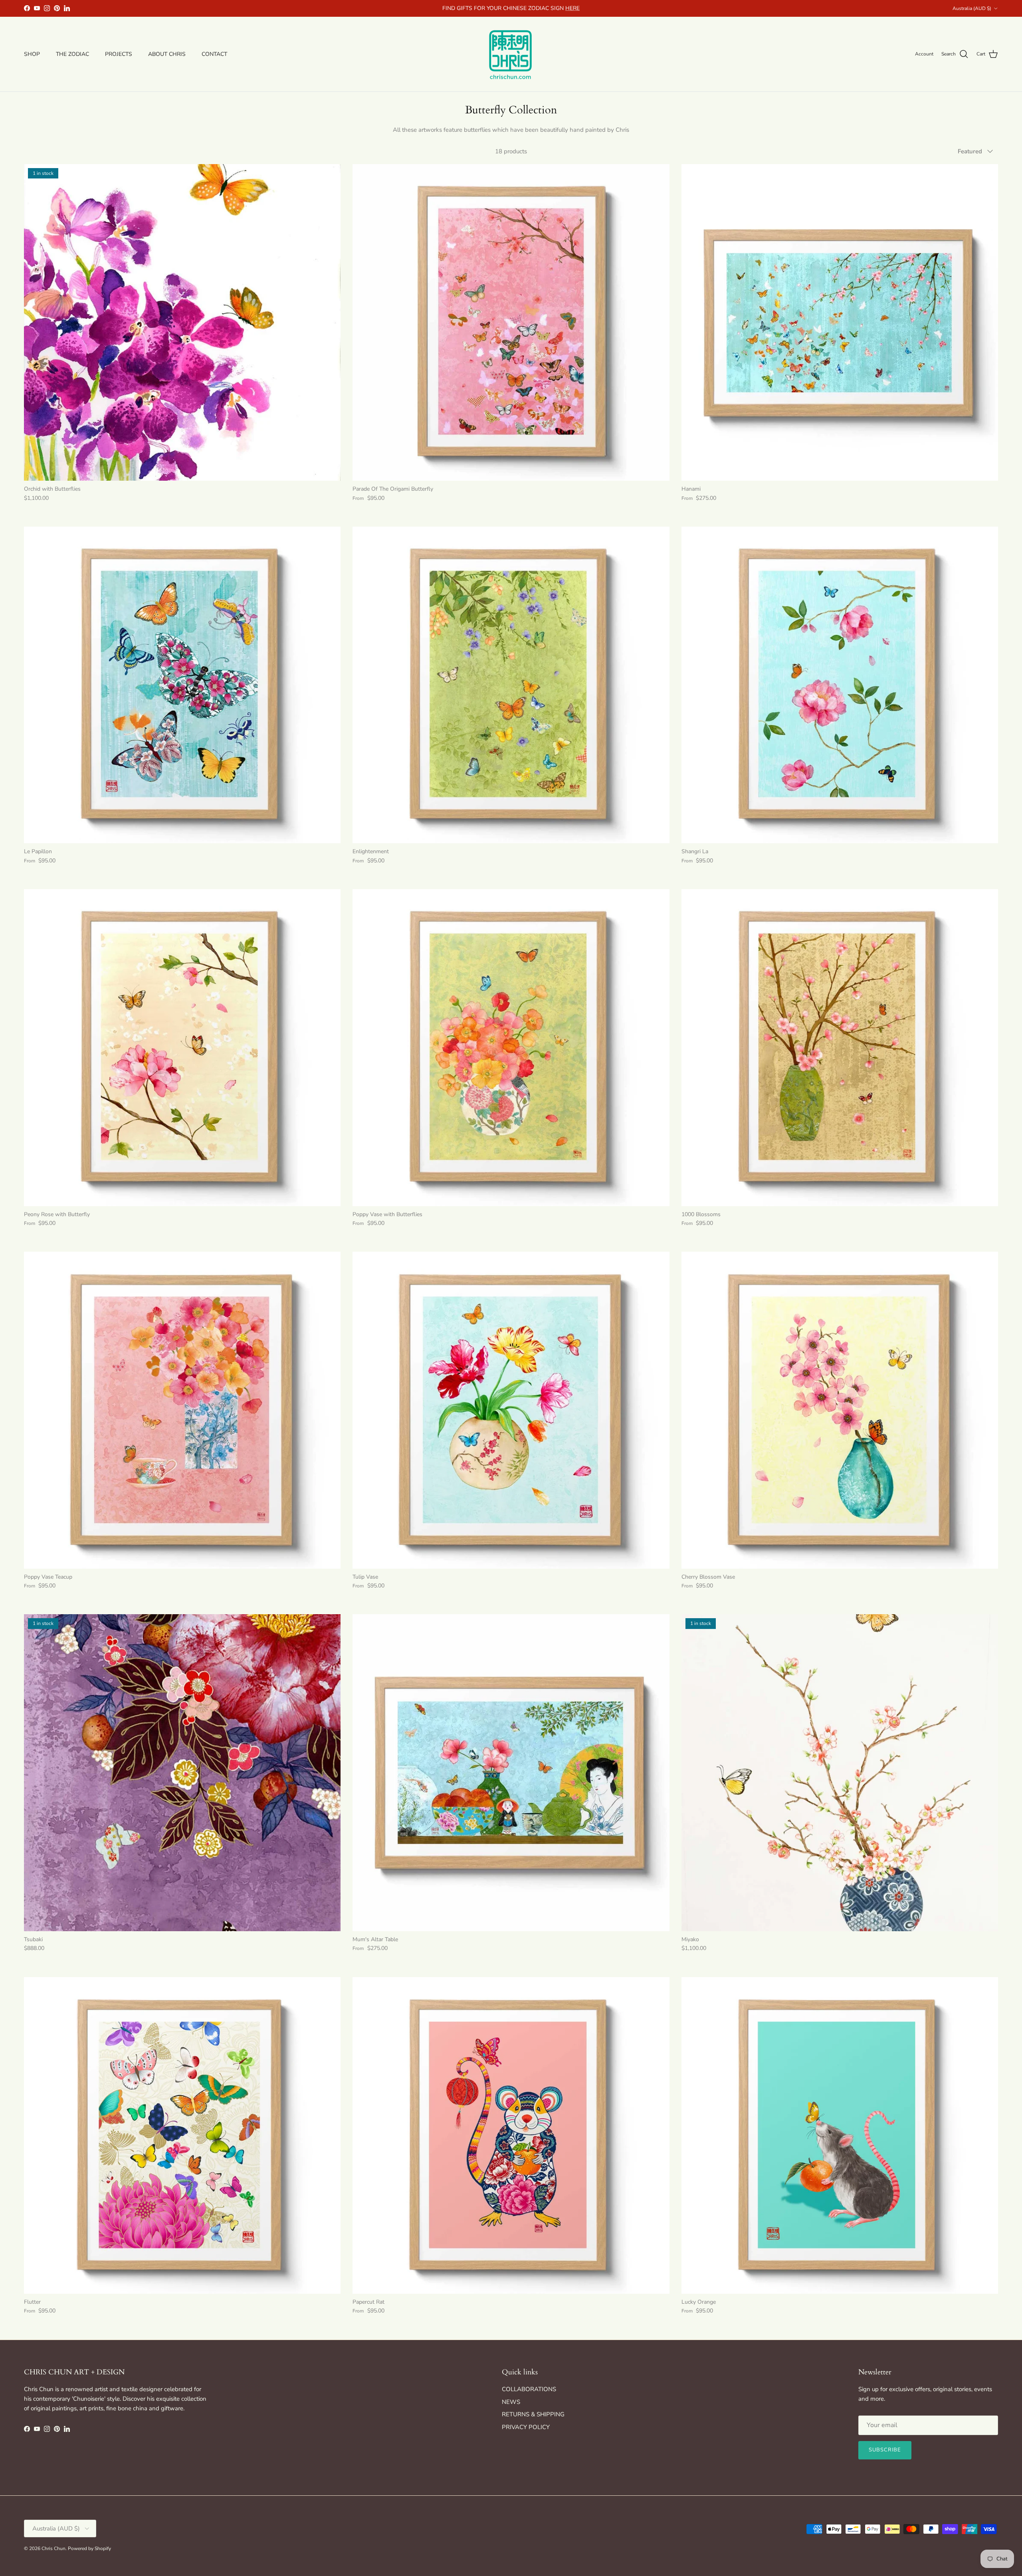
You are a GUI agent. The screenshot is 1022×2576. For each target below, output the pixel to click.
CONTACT (214, 54)
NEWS (511, 2402)
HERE (572, 8)
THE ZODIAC (72, 54)
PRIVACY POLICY (526, 2427)
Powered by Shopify (89, 2548)
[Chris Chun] (511, 54)
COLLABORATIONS (529, 2389)
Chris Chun (53, 2548)
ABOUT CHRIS (167, 54)
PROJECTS (119, 54)
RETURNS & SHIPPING (533, 2414)
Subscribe (885, 2450)
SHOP (32, 54)
